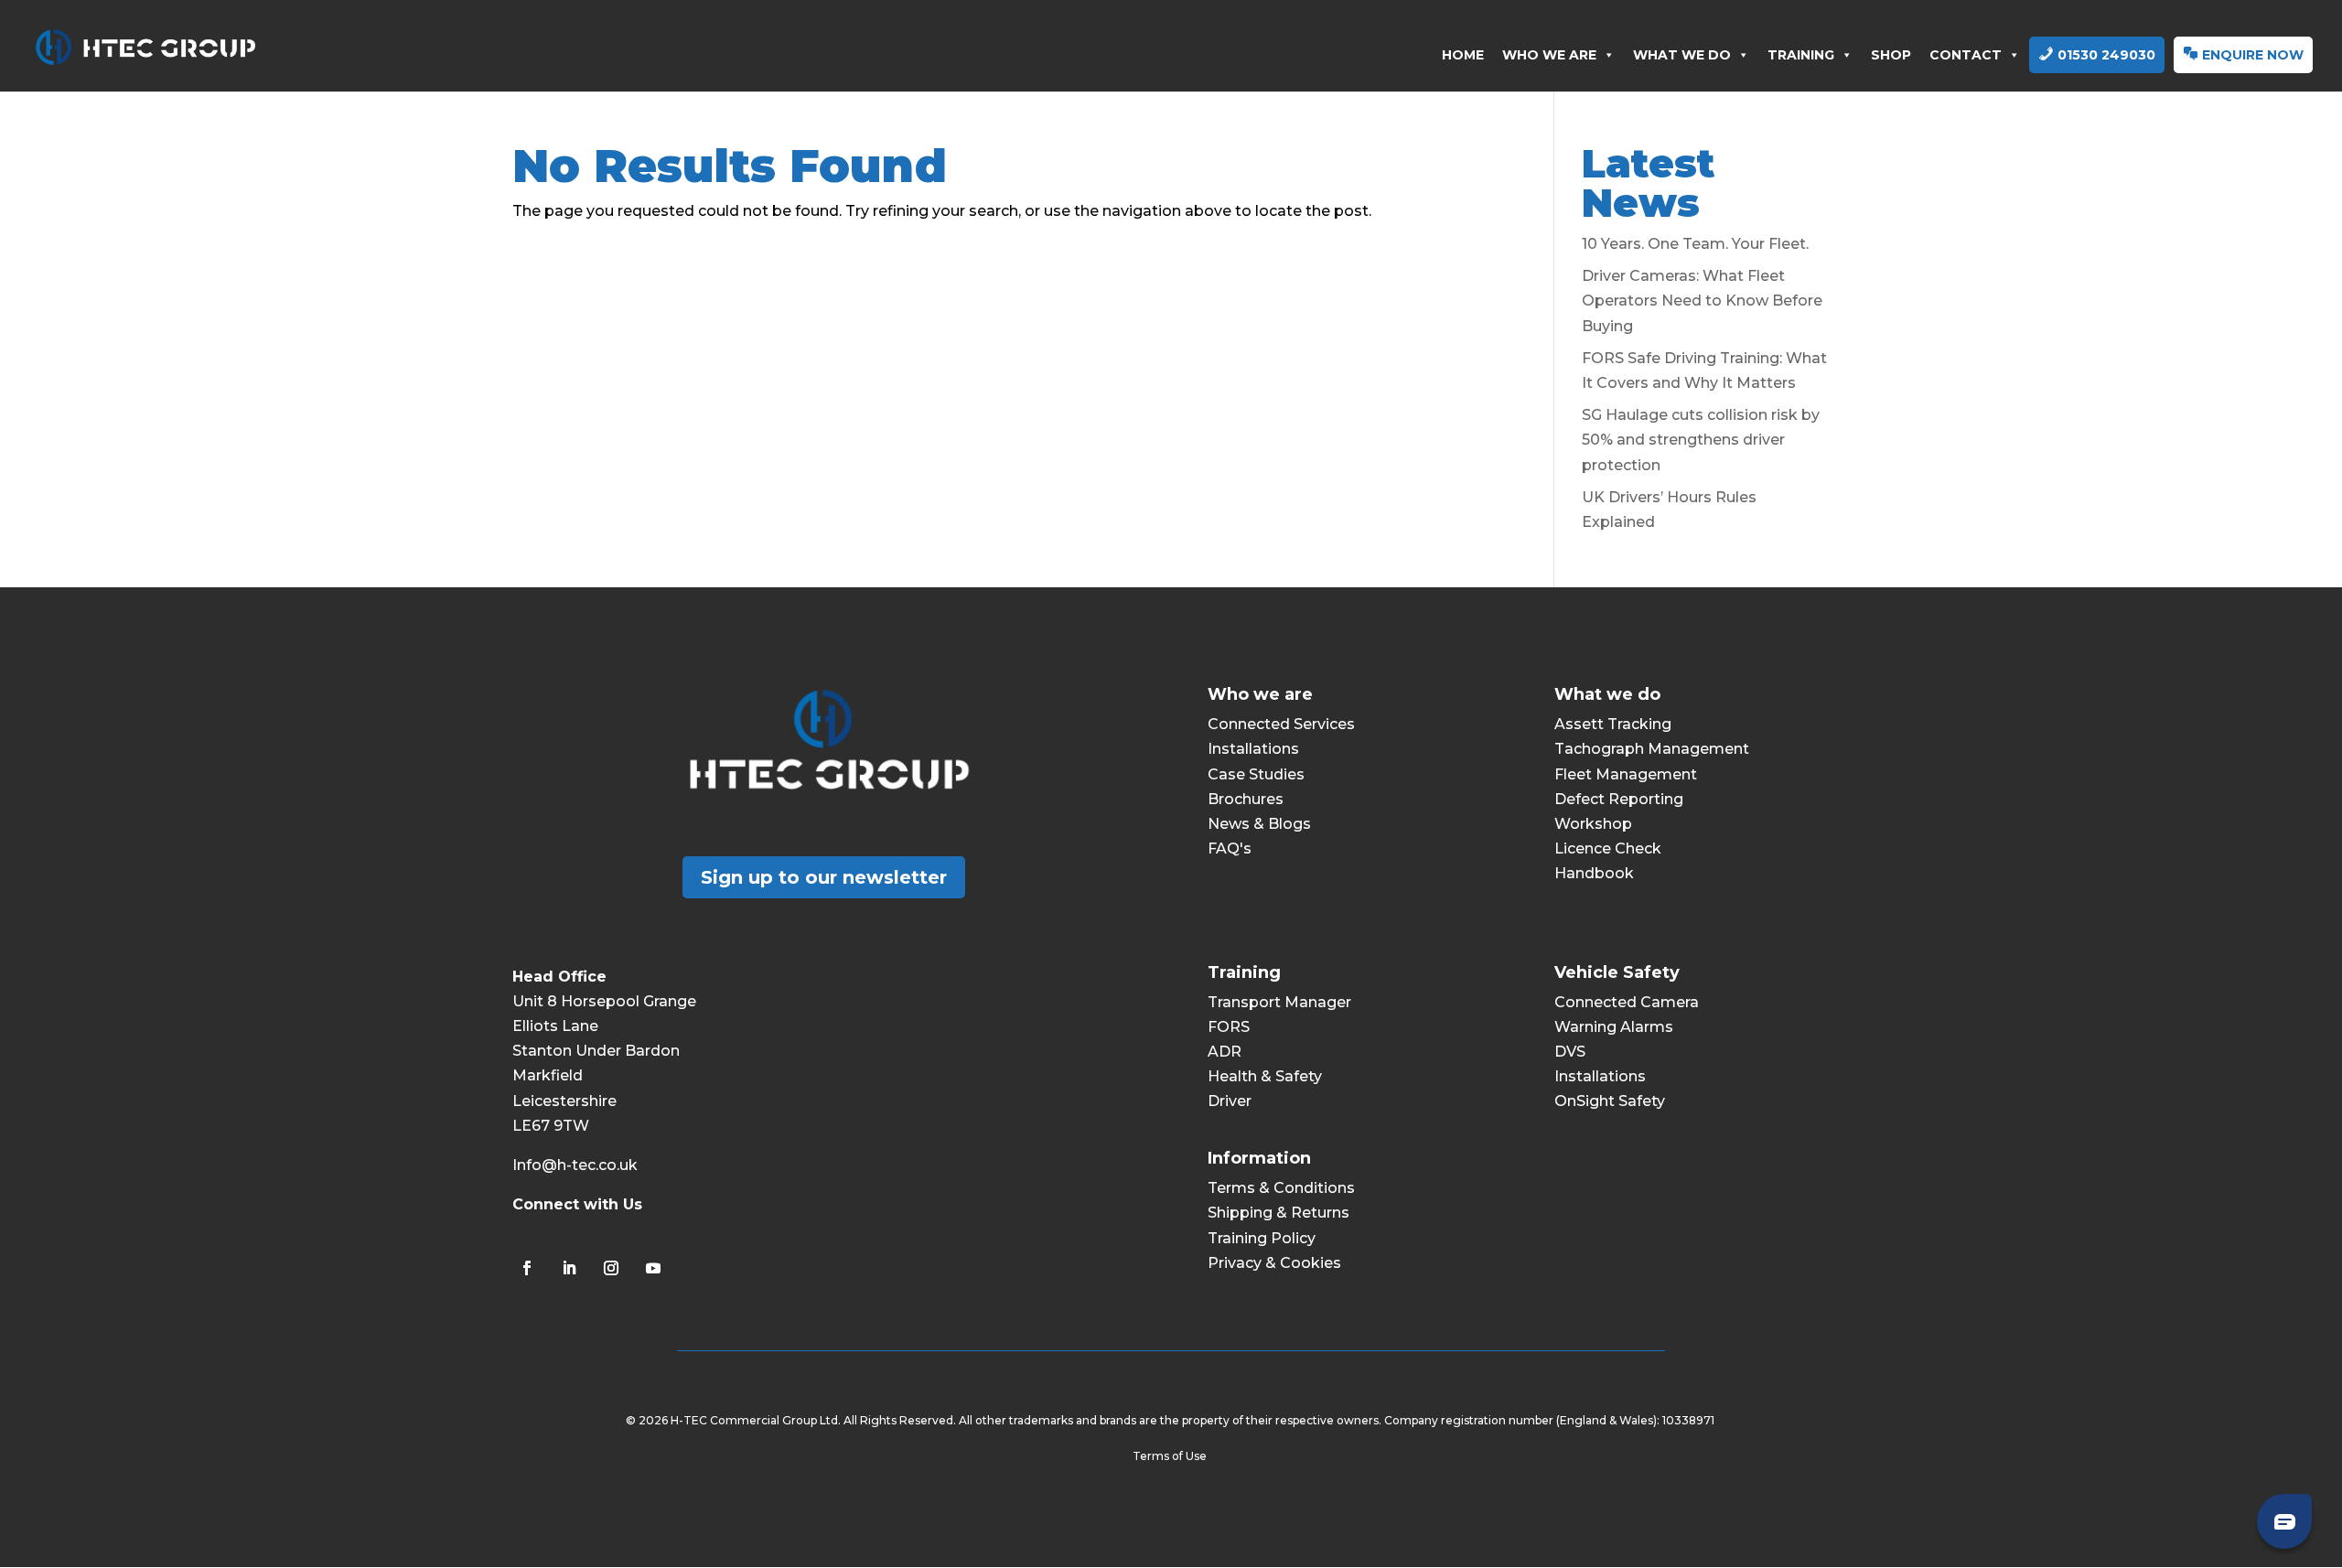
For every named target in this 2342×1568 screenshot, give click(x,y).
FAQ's (1230, 848)
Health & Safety (1265, 1076)
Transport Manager (1279, 1002)
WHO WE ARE (1549, 55)
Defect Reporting (1619, 799)
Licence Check (1608, 848)
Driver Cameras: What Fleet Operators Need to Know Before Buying (1702, 301)
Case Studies (1256, 774)
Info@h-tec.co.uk (575, 1165)
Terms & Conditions (1281, 1188)
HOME (1463, 55)
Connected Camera (1627, 1002)
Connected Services (1281, 724)
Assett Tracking (1613, 724)
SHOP (1891, 55)
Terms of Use (1171, 1456)
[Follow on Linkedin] (569, 1268)
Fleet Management (1626, 774)
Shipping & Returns (1278, 1213)
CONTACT (1966, 55)
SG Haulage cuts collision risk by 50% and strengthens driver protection (1701, 440)
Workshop (1593, 824)
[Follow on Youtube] (653, 1268)
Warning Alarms (1614, 1027)
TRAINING (1801, 55)
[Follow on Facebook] (527, 1268)
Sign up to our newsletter (824, 877)
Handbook (1594, 873)
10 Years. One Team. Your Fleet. (1695, 244)
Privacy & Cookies (1274, 1263)
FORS (1229, 1027)
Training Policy (1262, 1238)
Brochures (1246, 799)
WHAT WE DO (1682, 55)
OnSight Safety (1610, 1101)
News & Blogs (1259, 824)
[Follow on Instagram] (611, 1268)
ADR (1225, 1052)
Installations (1253, 749)
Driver (1230, 1101)
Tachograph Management (1652, 749)
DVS (1570, 1052)
